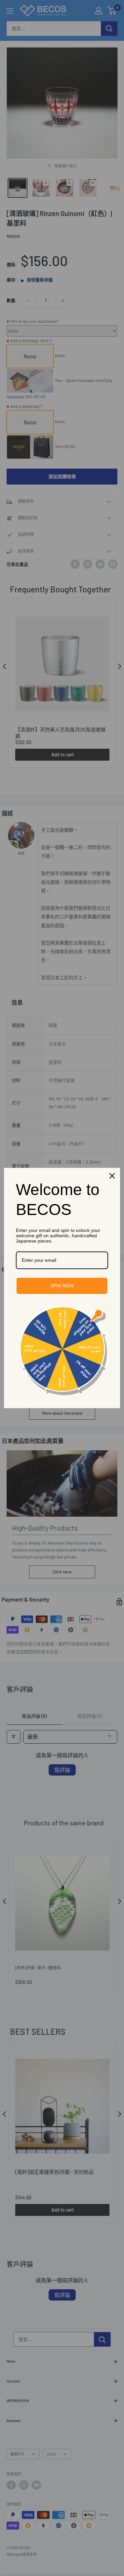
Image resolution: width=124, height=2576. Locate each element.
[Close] (112, 1176)
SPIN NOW (62, 1286)
